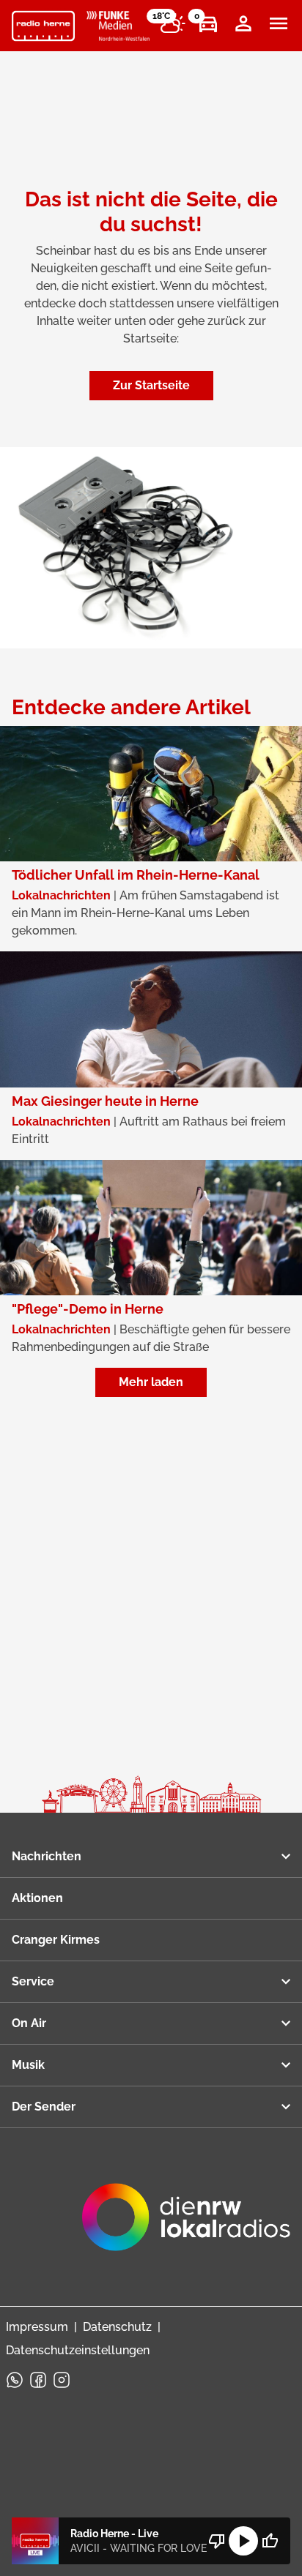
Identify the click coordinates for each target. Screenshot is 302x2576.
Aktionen (37, 1898)
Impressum (37, 2327)
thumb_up (270, 2541)
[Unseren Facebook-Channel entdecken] (38, 2380)
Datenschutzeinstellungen (78, 2350)
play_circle (243, 2541)
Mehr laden (151, 1382)
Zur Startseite (151, 385)
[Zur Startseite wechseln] (43, 26)
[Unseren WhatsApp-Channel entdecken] (15, 2380)
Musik (28, 2065)
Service (33, 1981)
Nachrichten (47, 1856)
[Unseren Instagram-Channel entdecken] (62, 2380)
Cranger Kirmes (56, 1940)
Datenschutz (117, 2327)
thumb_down (217, 2541)
